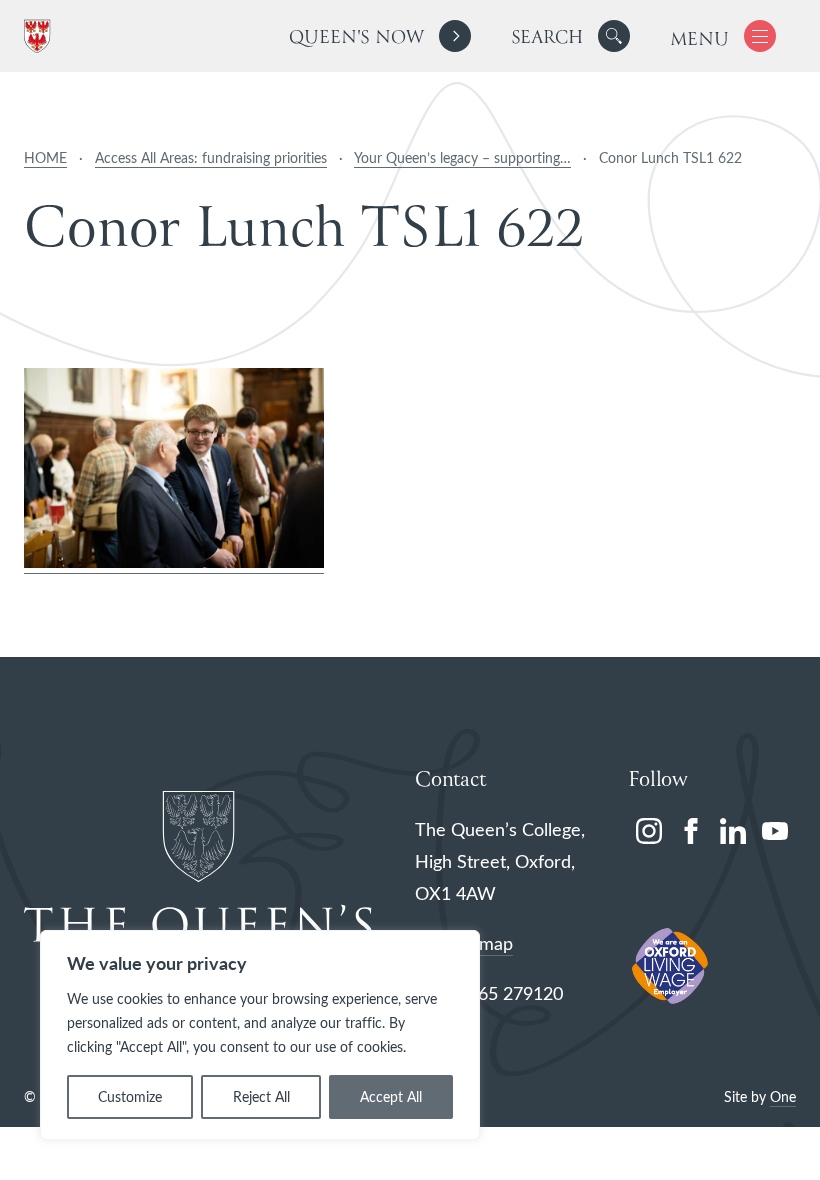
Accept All (391, 1096)
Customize (130, 1096)
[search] (570, 36)
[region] (260, 1035)
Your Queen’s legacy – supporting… (462, 157)
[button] (614, 36)
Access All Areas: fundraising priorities (211, 157)
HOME (45, 157)
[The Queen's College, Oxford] (41, 36)
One (783, 1096)
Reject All (261, 1096)
